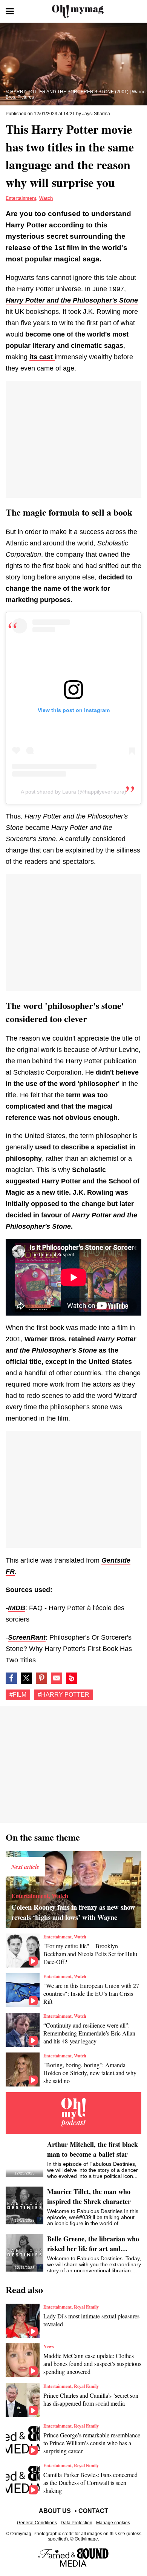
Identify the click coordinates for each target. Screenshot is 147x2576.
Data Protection (77, 2523)
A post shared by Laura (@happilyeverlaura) (73, 792)
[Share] (41, 1678)
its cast (42, 357)
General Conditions (37, 2523)
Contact (93, 2511)
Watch (46, 198)
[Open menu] (10, 11)
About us (55, 2511)
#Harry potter (64, 1695)
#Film (18, 1695)
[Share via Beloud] (72, 1678)
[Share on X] (26, 1678)
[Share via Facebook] (11, 1678)
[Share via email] (57, 1678)
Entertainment (21, 198)
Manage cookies (113, 2523)
